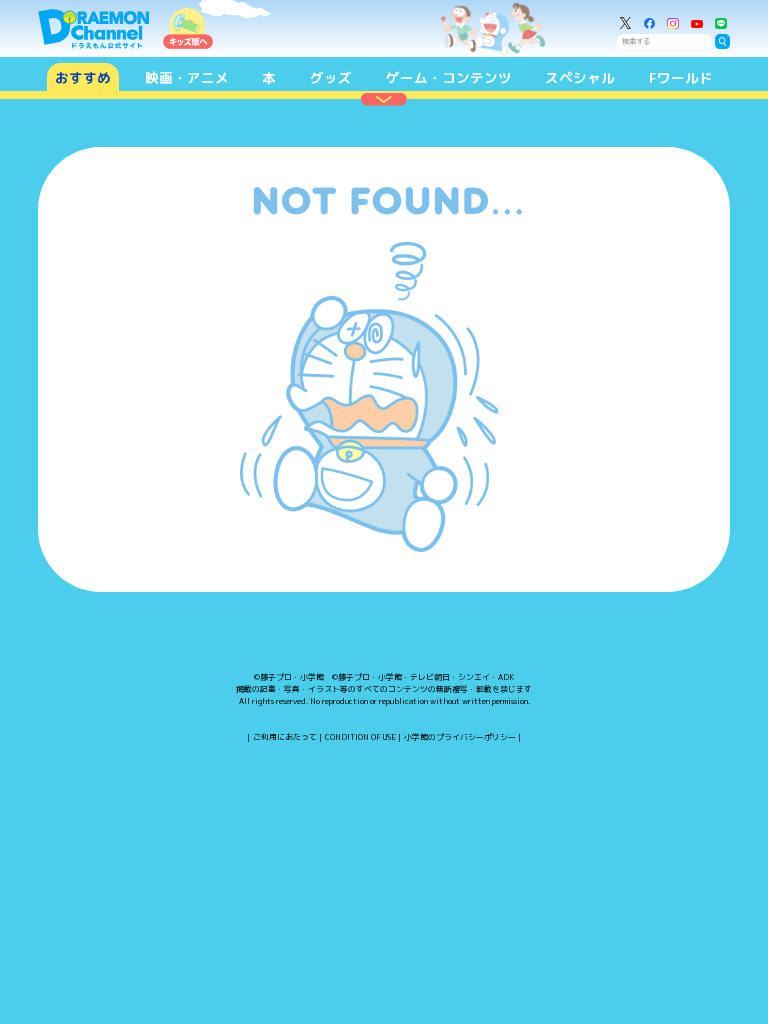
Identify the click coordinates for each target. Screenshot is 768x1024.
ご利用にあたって (285, 737)
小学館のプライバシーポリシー (460, 737)
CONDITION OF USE (360, 737)
